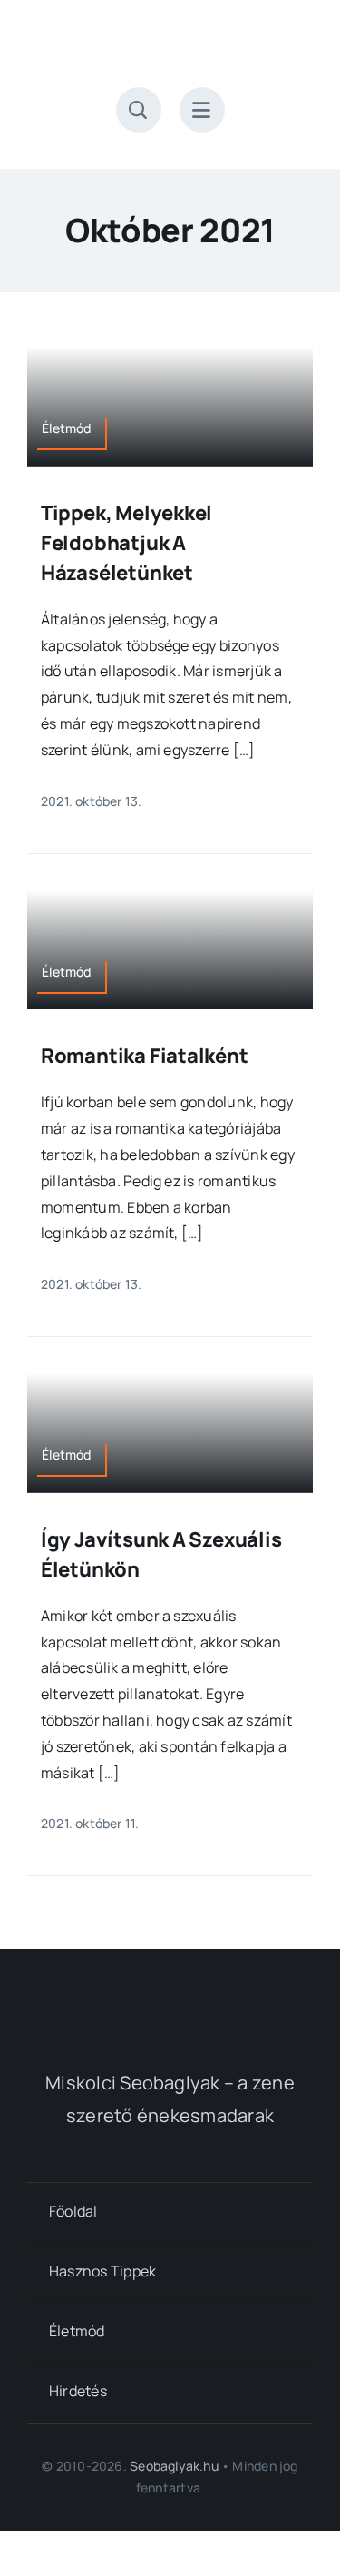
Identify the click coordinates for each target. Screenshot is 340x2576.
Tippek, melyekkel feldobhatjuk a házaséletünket (126, 543)
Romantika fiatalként (145, 1056)
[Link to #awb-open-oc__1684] (202, 110)
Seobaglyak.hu (174, 2466)
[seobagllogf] (170, 1992)
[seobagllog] (170, 34)
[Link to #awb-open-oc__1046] (139, 110)
